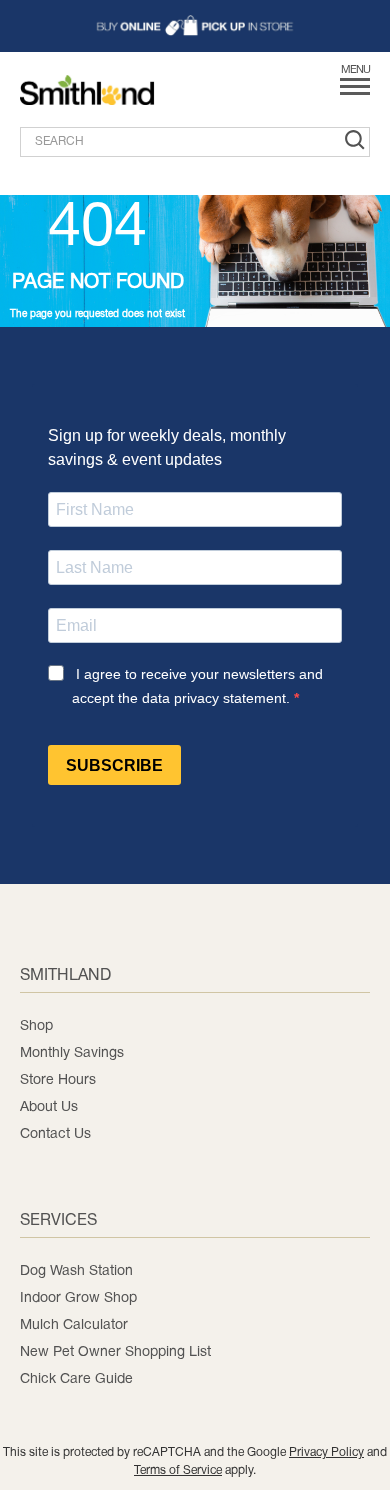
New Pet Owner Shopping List (115, 1352)
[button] (195, 26)
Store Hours (58, 1080)
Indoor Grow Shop (78, 1298)
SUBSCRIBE (114, 765)
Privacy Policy (326, 1452)
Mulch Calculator (74, 1325)
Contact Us (55, 1134)
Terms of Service (178, 1470)
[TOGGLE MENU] (355, 93)
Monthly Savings (72, 1053)
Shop (36, 1026)
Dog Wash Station (76, 1271)
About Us (49, 1107)
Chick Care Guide (76, 1379)
